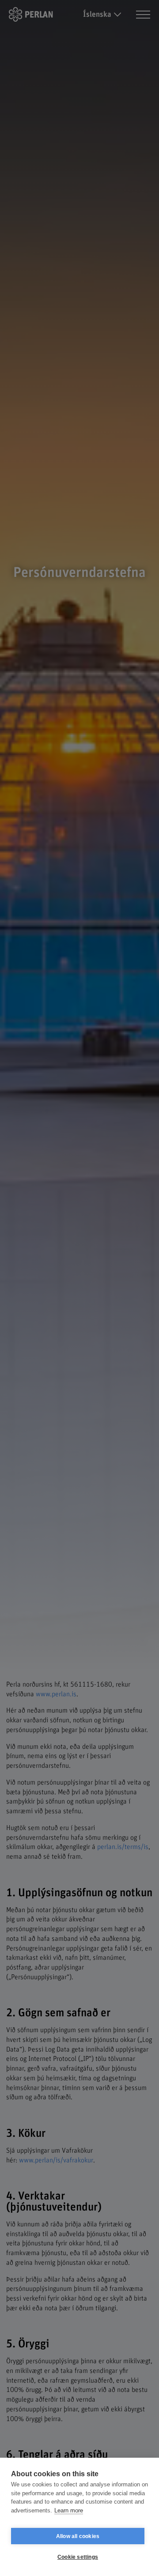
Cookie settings (78, 2557)
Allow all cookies (78, 2536)
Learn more (69, 2510)
